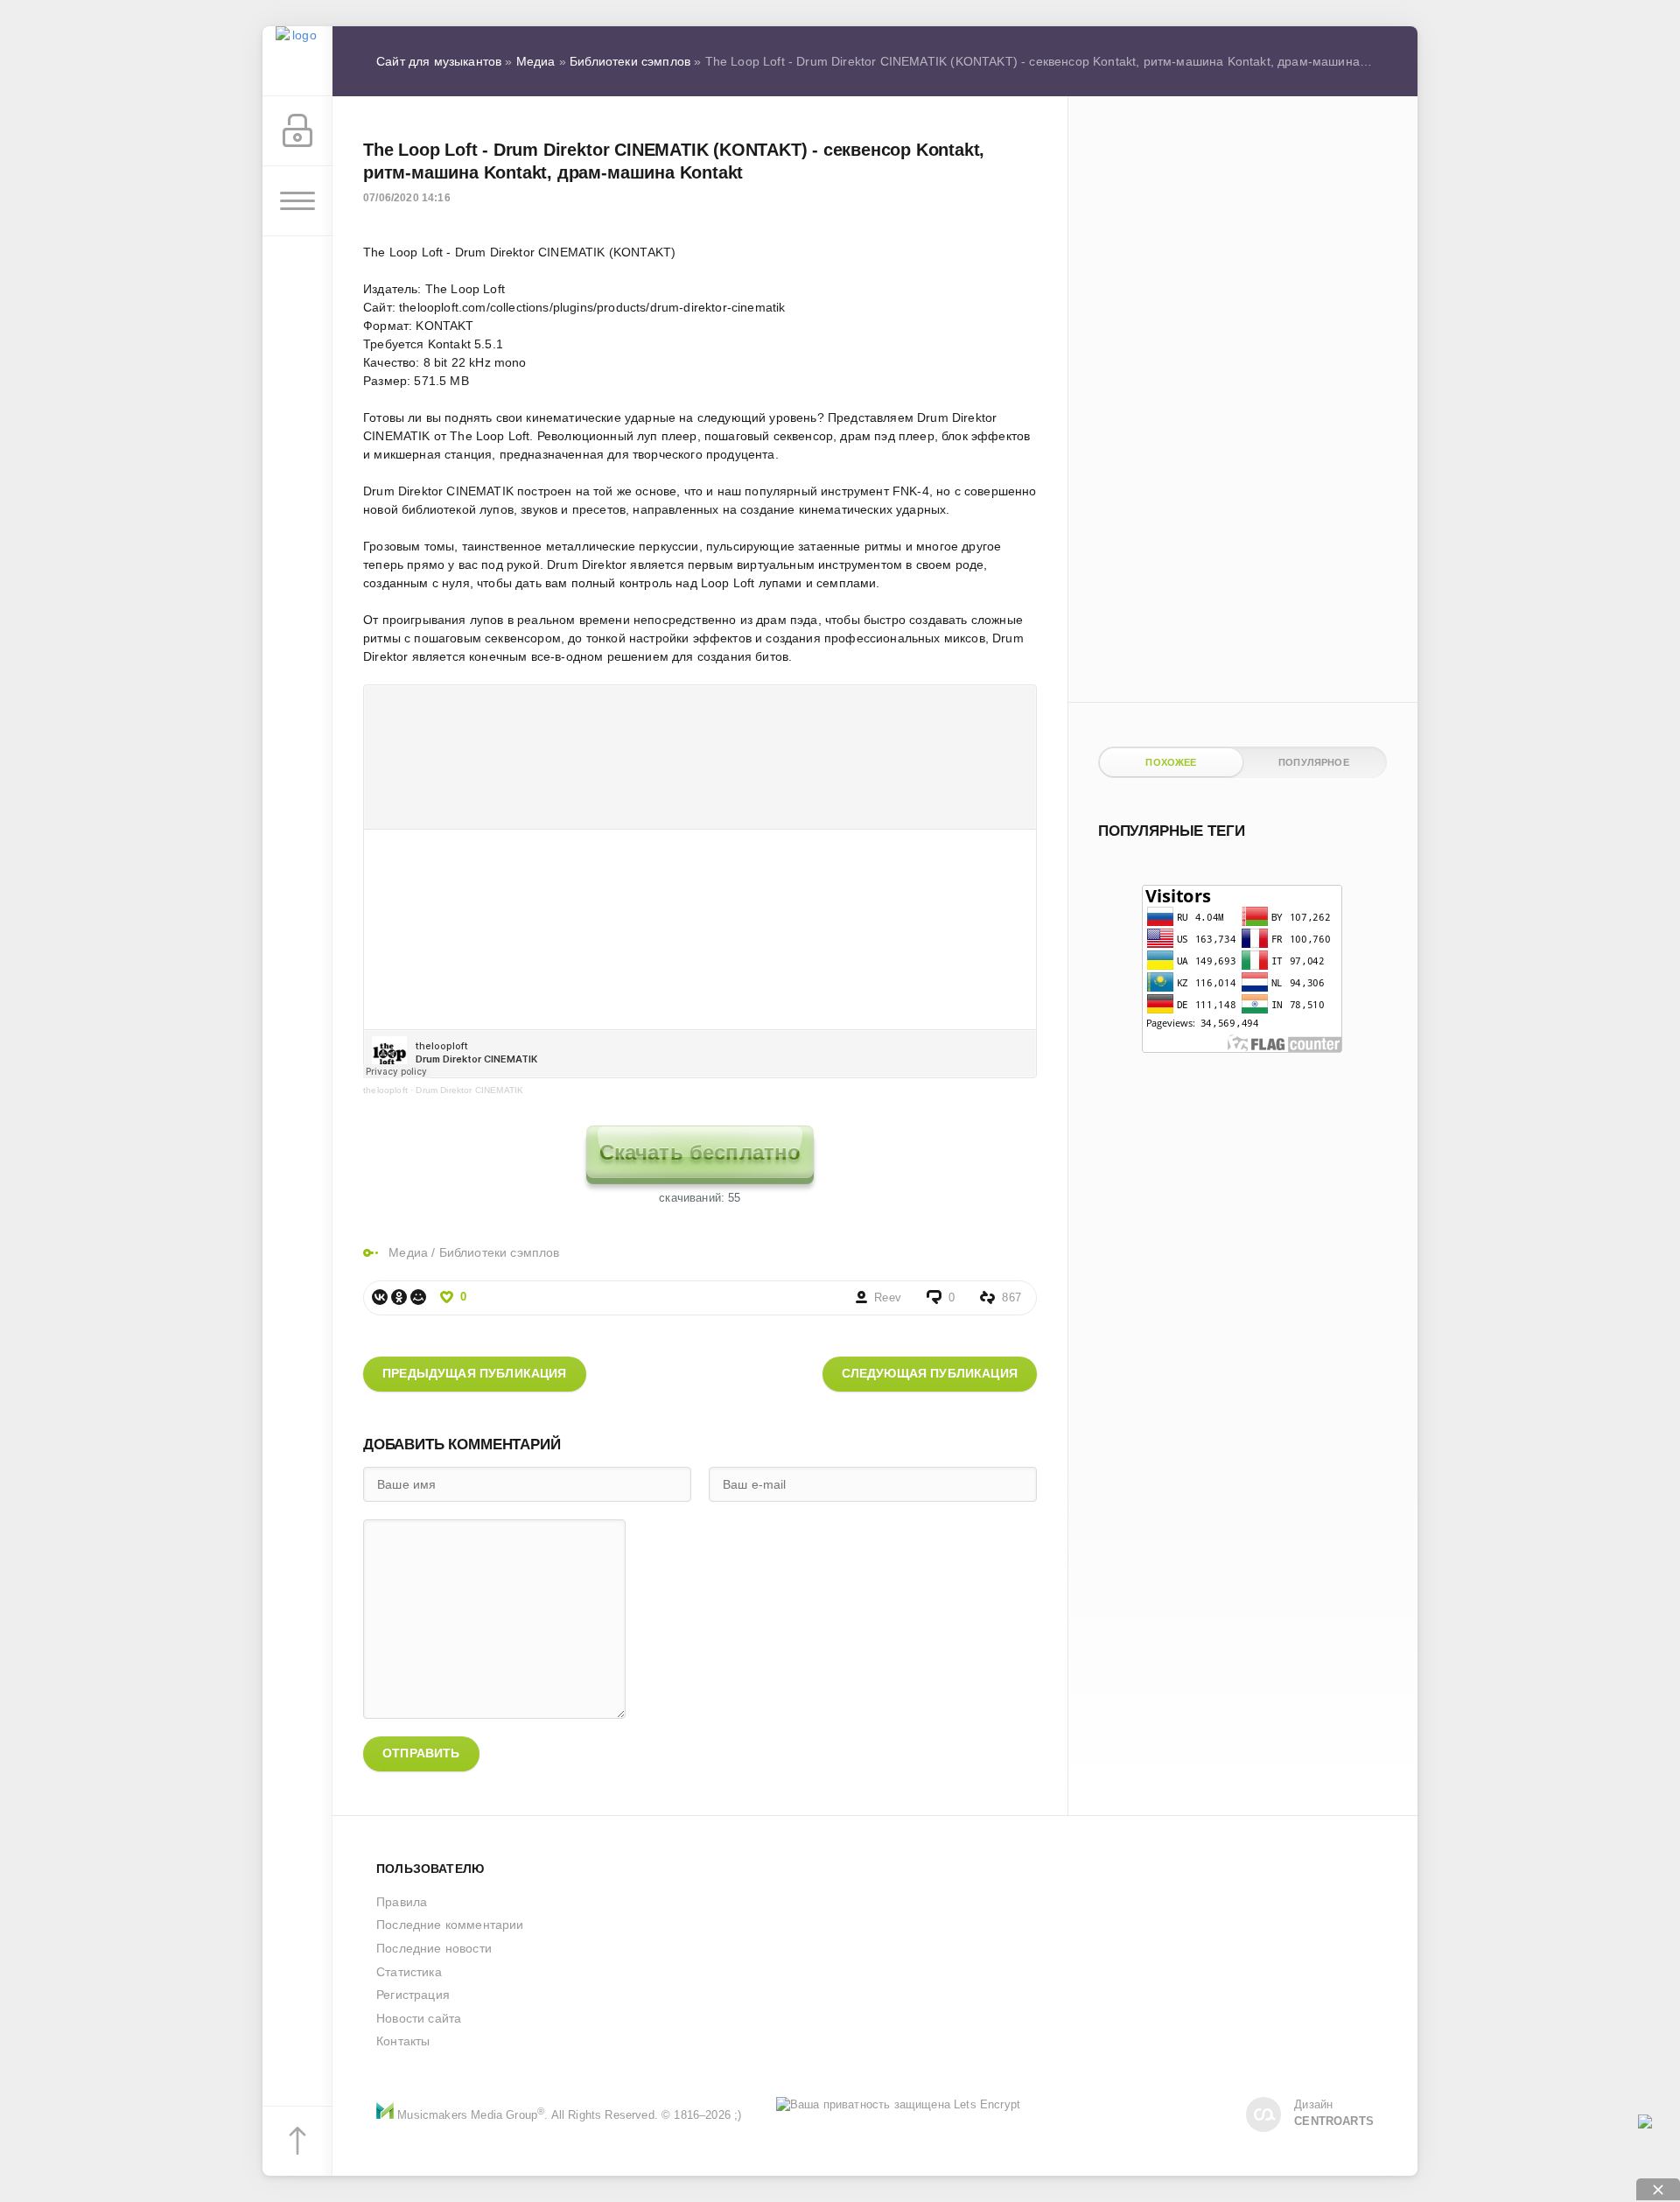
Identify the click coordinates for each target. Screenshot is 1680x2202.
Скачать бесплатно (700, 1152)
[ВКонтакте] (380, 1297)
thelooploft (385, 1090)
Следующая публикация (930, 1373)
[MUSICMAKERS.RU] (297, 61)
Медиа (408, 1252)
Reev (888, 1298)
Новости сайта (419, 2018)
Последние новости (434, 1948)
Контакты (403, 2041)
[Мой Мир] (418, 1297)
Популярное (1314, 762)
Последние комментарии (450, 1925)
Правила (402, 1902)
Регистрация (413, 1995)
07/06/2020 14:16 (407, 198)
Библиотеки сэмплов (500, 1252)
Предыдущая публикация (475, 1373)
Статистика (409, 1972)
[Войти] (297, 131)
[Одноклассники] (399, 1297)
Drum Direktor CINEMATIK (469, 1090)
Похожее (1171, 762)
